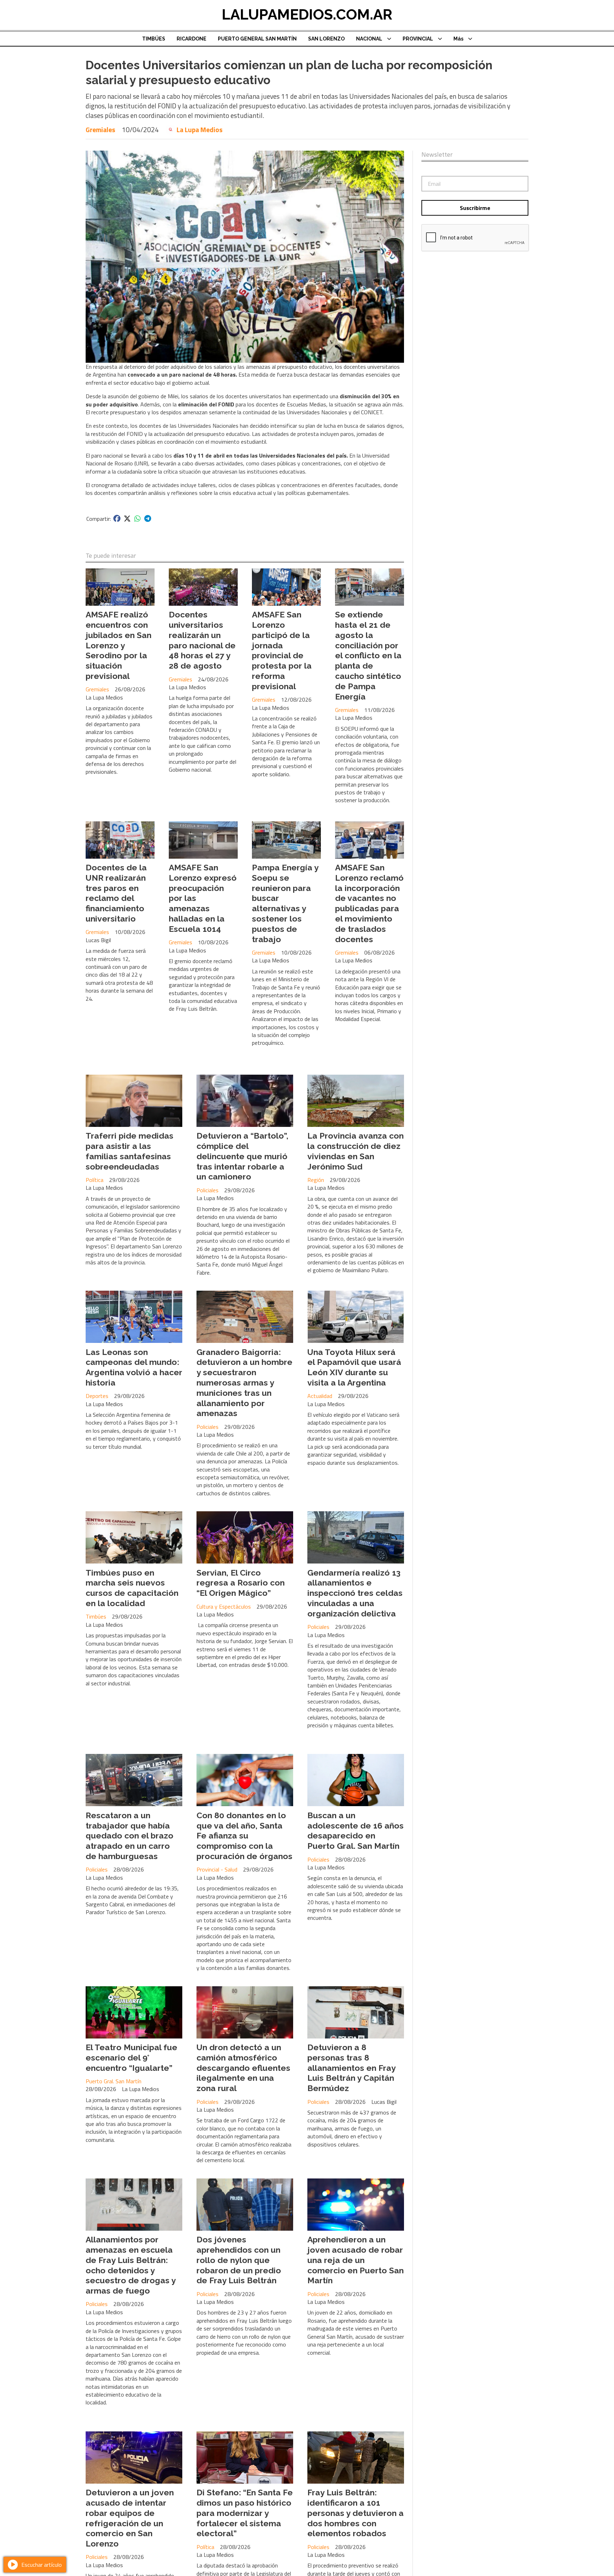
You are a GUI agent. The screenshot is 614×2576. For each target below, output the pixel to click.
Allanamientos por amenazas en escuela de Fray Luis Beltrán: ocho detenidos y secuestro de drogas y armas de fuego (131, 2265)
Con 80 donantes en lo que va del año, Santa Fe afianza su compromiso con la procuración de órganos (244, 1836)
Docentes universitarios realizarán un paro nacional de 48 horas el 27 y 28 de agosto (202, 640)
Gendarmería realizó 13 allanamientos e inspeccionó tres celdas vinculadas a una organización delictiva (355, 1593)
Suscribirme (475, 208)
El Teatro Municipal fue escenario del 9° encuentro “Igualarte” (131, 2057)
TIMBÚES (154, 39)
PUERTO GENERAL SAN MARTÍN (257, 39)
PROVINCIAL (418, 39)
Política (95, 1180)
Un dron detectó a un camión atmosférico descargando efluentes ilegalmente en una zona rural (243, 2068)
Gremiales (100, 129)
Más (458, 39)
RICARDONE (192, 39)
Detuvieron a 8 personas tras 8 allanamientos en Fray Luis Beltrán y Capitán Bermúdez (351, 2068)
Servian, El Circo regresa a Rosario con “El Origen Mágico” (241, 1583)
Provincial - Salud (217, 1869)
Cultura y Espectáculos (224, 1606)
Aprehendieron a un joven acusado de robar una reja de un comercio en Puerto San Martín (356, 2260)
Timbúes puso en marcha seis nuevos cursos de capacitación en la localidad (132, 1588)
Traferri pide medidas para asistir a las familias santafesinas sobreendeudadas (130, 1151)
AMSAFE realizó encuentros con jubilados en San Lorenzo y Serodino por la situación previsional (119, 645)
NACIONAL (369, 39)
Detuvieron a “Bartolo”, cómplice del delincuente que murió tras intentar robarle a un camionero (243, 1156)
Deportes (97, 1396)
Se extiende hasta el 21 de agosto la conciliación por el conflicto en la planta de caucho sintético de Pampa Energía (368, 655)
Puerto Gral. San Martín (114, 2081)
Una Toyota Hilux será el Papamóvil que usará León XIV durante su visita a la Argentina (354, 1367)
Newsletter (437, 155)
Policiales (208, 1190)
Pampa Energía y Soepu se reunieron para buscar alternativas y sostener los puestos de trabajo (285, 903)
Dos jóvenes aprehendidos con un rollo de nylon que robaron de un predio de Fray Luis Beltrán (239, 2260)
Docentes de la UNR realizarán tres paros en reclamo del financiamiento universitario (116, 893)
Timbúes (96, 1616)
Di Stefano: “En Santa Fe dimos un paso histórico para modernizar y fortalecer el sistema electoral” (245, 2513)
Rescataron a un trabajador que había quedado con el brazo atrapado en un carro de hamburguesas (130, 1836)
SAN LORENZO (326, 39)
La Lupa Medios (200, 130)
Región (316, 1180)
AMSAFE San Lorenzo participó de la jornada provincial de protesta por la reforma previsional (282, 650)
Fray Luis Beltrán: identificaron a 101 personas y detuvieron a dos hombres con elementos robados (356, 2513)
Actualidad (320, 1396)
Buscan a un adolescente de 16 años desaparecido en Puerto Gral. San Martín (356, 1830)
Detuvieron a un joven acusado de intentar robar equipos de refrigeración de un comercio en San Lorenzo (130, 2518)
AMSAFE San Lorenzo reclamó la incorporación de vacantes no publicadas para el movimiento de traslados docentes (369, 903)
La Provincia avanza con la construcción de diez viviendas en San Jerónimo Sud (356, 1151)
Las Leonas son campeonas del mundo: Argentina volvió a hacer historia (134, 1367)
